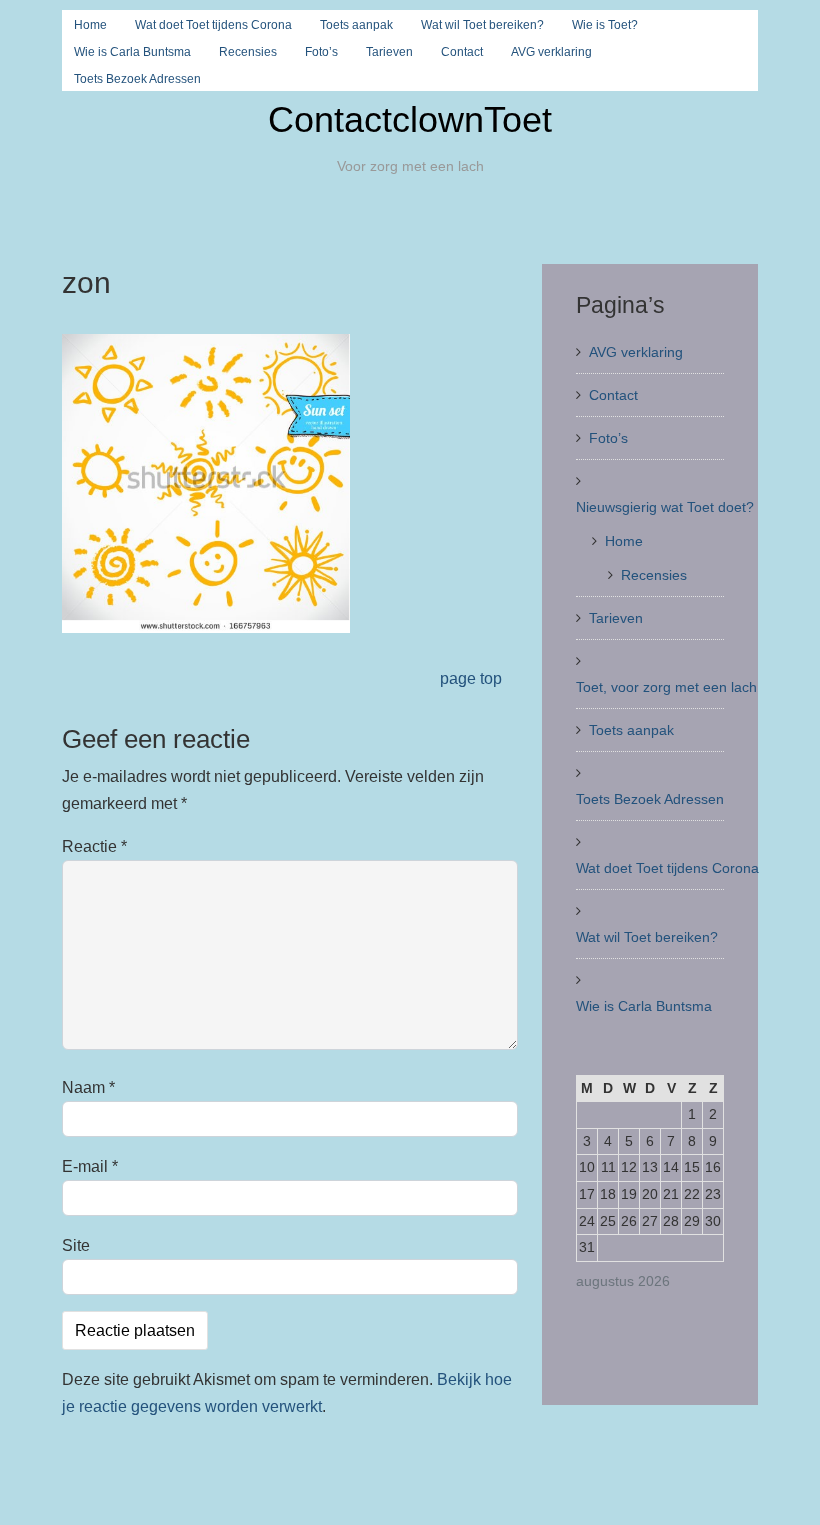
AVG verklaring (551, 52)
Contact (462, 52)
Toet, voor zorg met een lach (666, 687)
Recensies (248, 52)
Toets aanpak (356, 25)
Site (76, 1245)
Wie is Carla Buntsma (132, 52)
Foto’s (321, 52)
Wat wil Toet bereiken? (482, 25)
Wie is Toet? (605, 25)
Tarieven (389, 52)
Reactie (94, 846)
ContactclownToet (410, 119)
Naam (88, 1087)
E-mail (90, 1166)
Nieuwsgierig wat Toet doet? (665, 507)
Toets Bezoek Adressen (137, 79)
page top (471, 678)
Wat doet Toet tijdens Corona (213, 25)
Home (90, 25)
